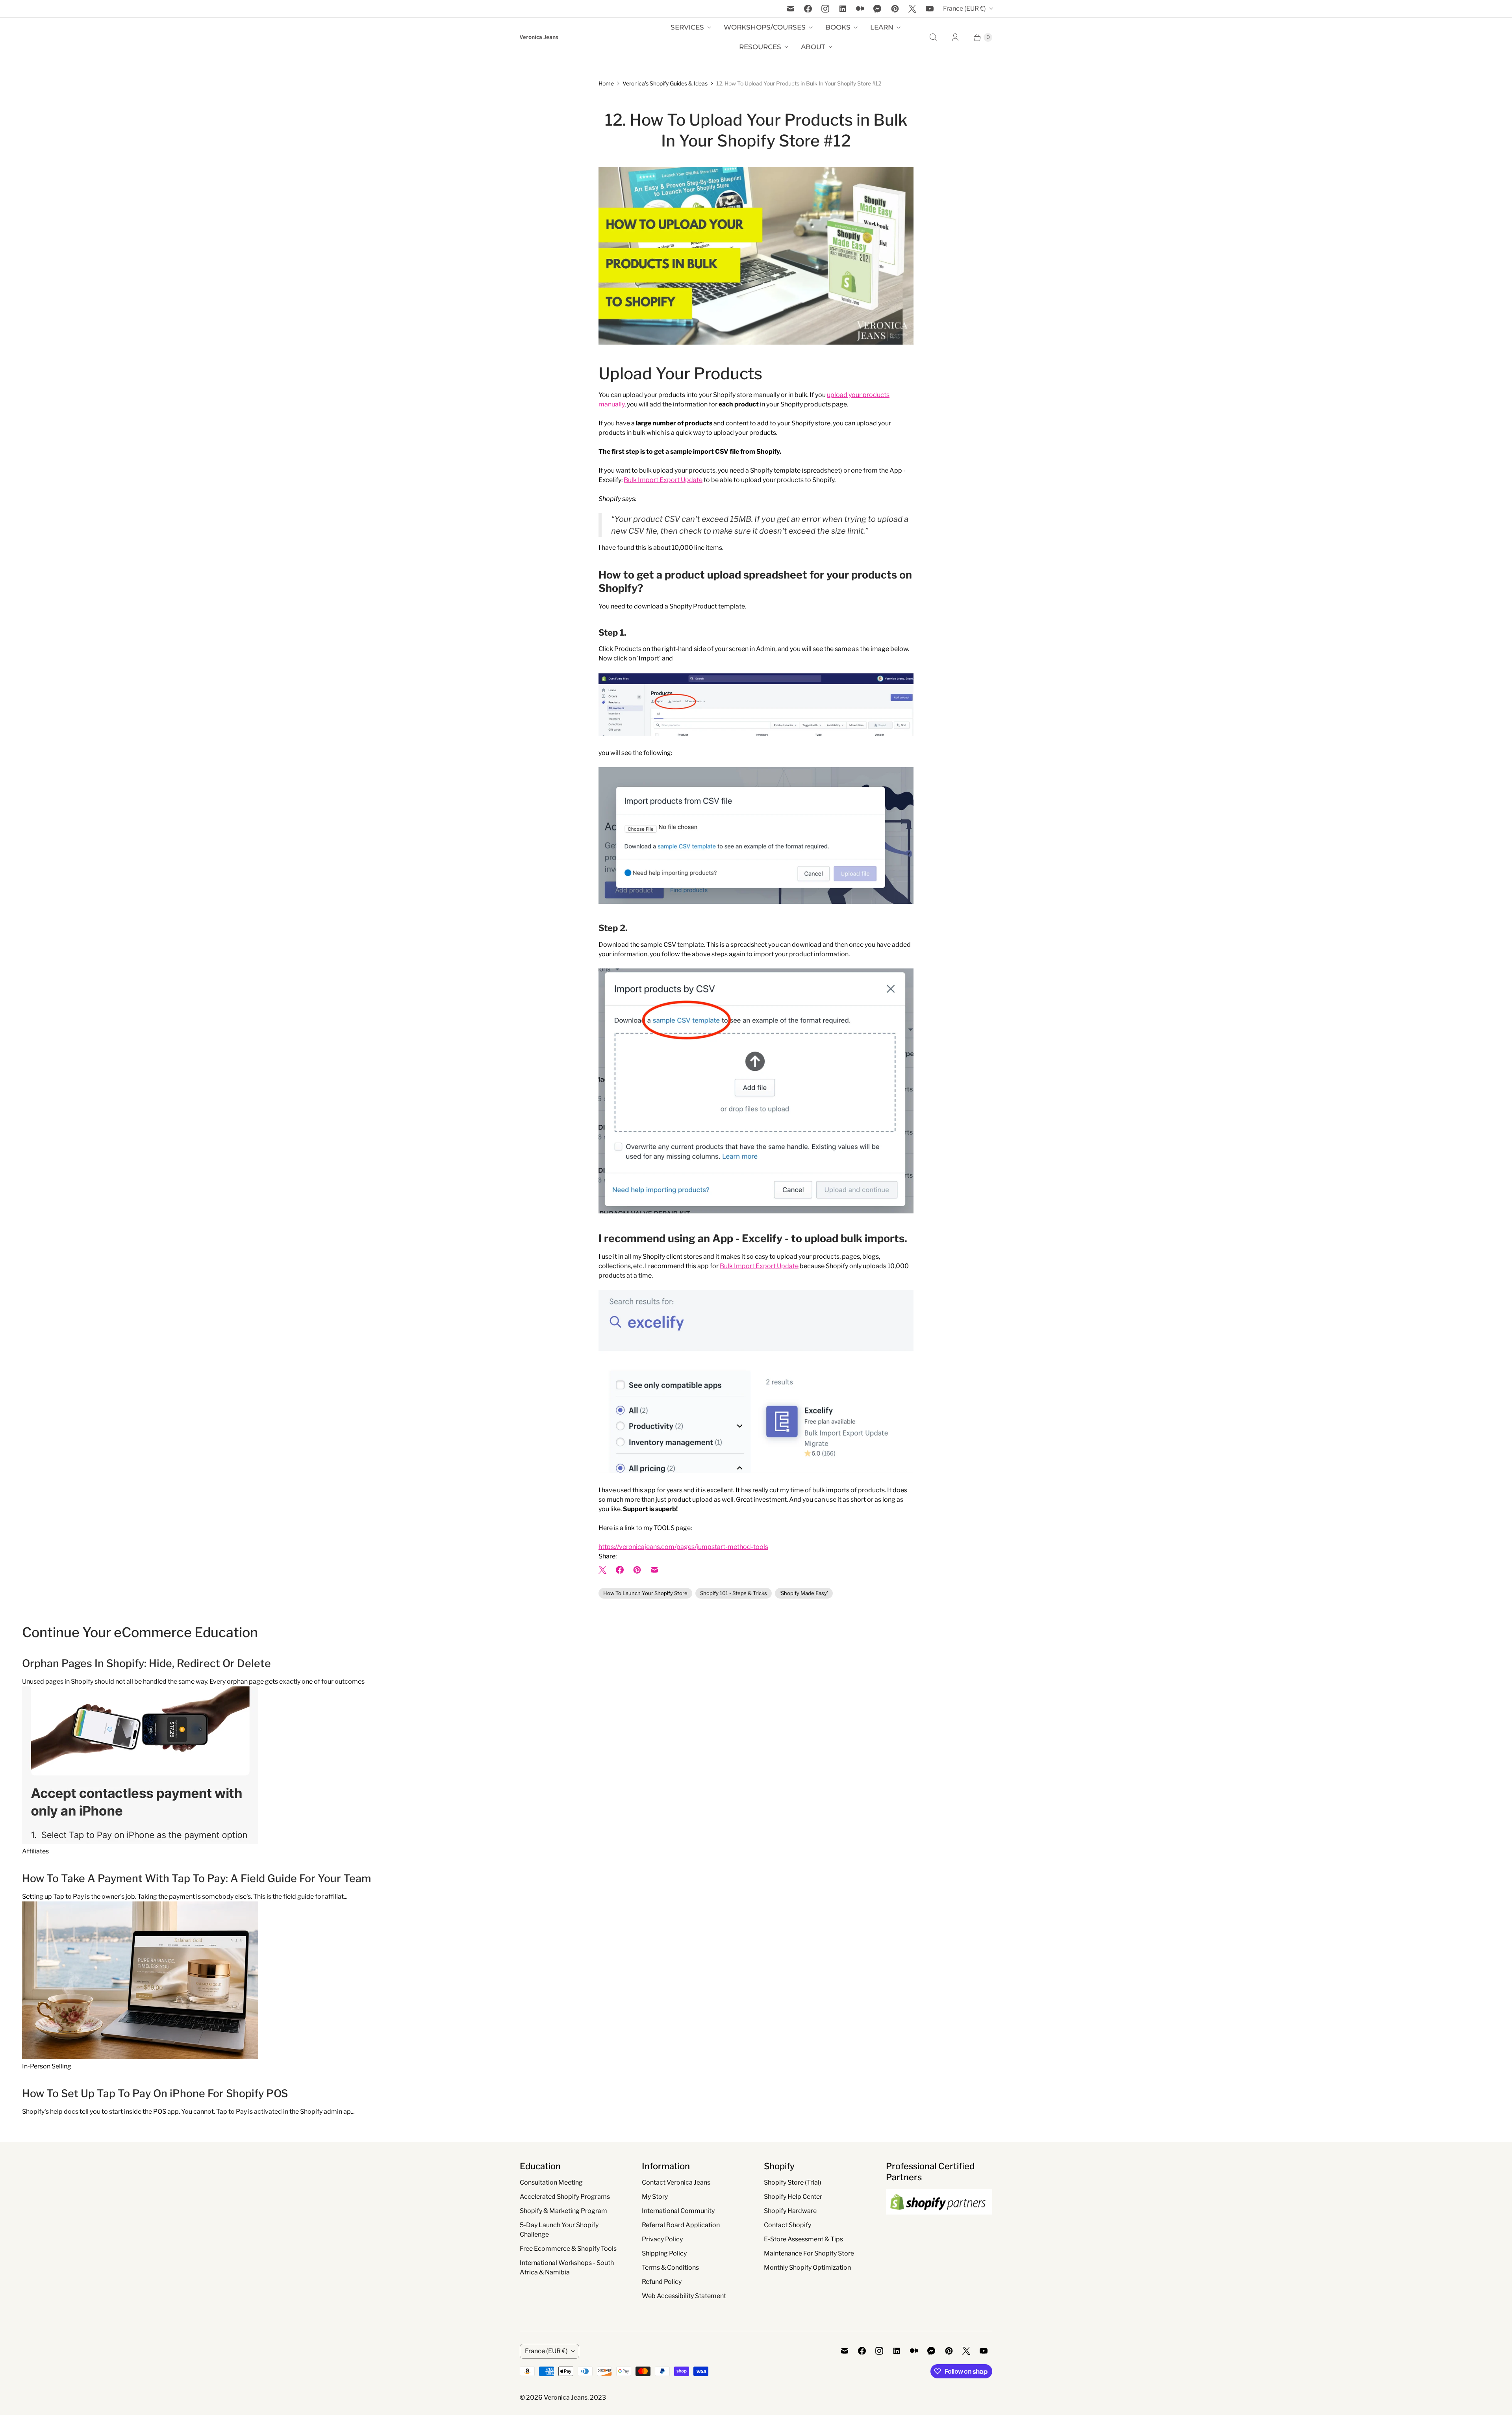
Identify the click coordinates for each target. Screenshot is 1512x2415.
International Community (678, 2211)
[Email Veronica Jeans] (791, 9)
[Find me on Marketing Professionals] (939, 2222)
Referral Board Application (681, 2225)
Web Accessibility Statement (684, 2296)
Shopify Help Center (793, 2197)
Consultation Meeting (551, 2182)
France (964, 8)
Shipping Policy (664, 2253)
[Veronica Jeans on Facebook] (808, 9)
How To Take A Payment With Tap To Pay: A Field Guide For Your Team (196, 1878)
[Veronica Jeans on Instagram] (825, 9)
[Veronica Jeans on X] (912, 9)
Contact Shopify (787, 2225)
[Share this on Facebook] (620, 1570)
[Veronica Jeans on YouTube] (930, 9)
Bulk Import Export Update (663, 480)
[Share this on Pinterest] (637, 1570)
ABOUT (813, 47)
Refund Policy (662, 2282)
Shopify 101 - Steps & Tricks (734, 1593)
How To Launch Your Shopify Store (645, 1593)
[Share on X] (605, 1570)
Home (606, 83)
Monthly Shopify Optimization (807, 2268)
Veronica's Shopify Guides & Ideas (665, 83)
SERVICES (687, 27)
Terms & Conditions (670, 2268)
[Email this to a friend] (654, 1570)
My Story (655, 2197)
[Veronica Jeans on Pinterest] (895, 9)
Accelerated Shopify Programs (565, 2197)
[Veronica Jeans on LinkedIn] (843, 9)
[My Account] (955, 37)
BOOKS (838, 27)
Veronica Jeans (566, 2397)
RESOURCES (760, 47)
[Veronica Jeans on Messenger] (877, 9)
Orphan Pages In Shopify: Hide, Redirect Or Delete (146, 1663)
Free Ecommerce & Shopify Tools (568, 2249)
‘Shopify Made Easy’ (804, 1593)
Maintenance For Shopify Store (809, 2253)
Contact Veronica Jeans (676, 2182)
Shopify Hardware (790, 2211)
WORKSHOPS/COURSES (765, 27)
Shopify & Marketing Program (563, 2211)
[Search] (933, 37)
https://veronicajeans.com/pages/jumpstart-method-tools (683, 1547)
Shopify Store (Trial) (793, 2182)
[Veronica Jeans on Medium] (860, 9)
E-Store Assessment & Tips (803, 2239)
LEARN (882, 27)
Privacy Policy (662, 2239)
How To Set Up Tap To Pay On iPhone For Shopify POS (155, 2093)
